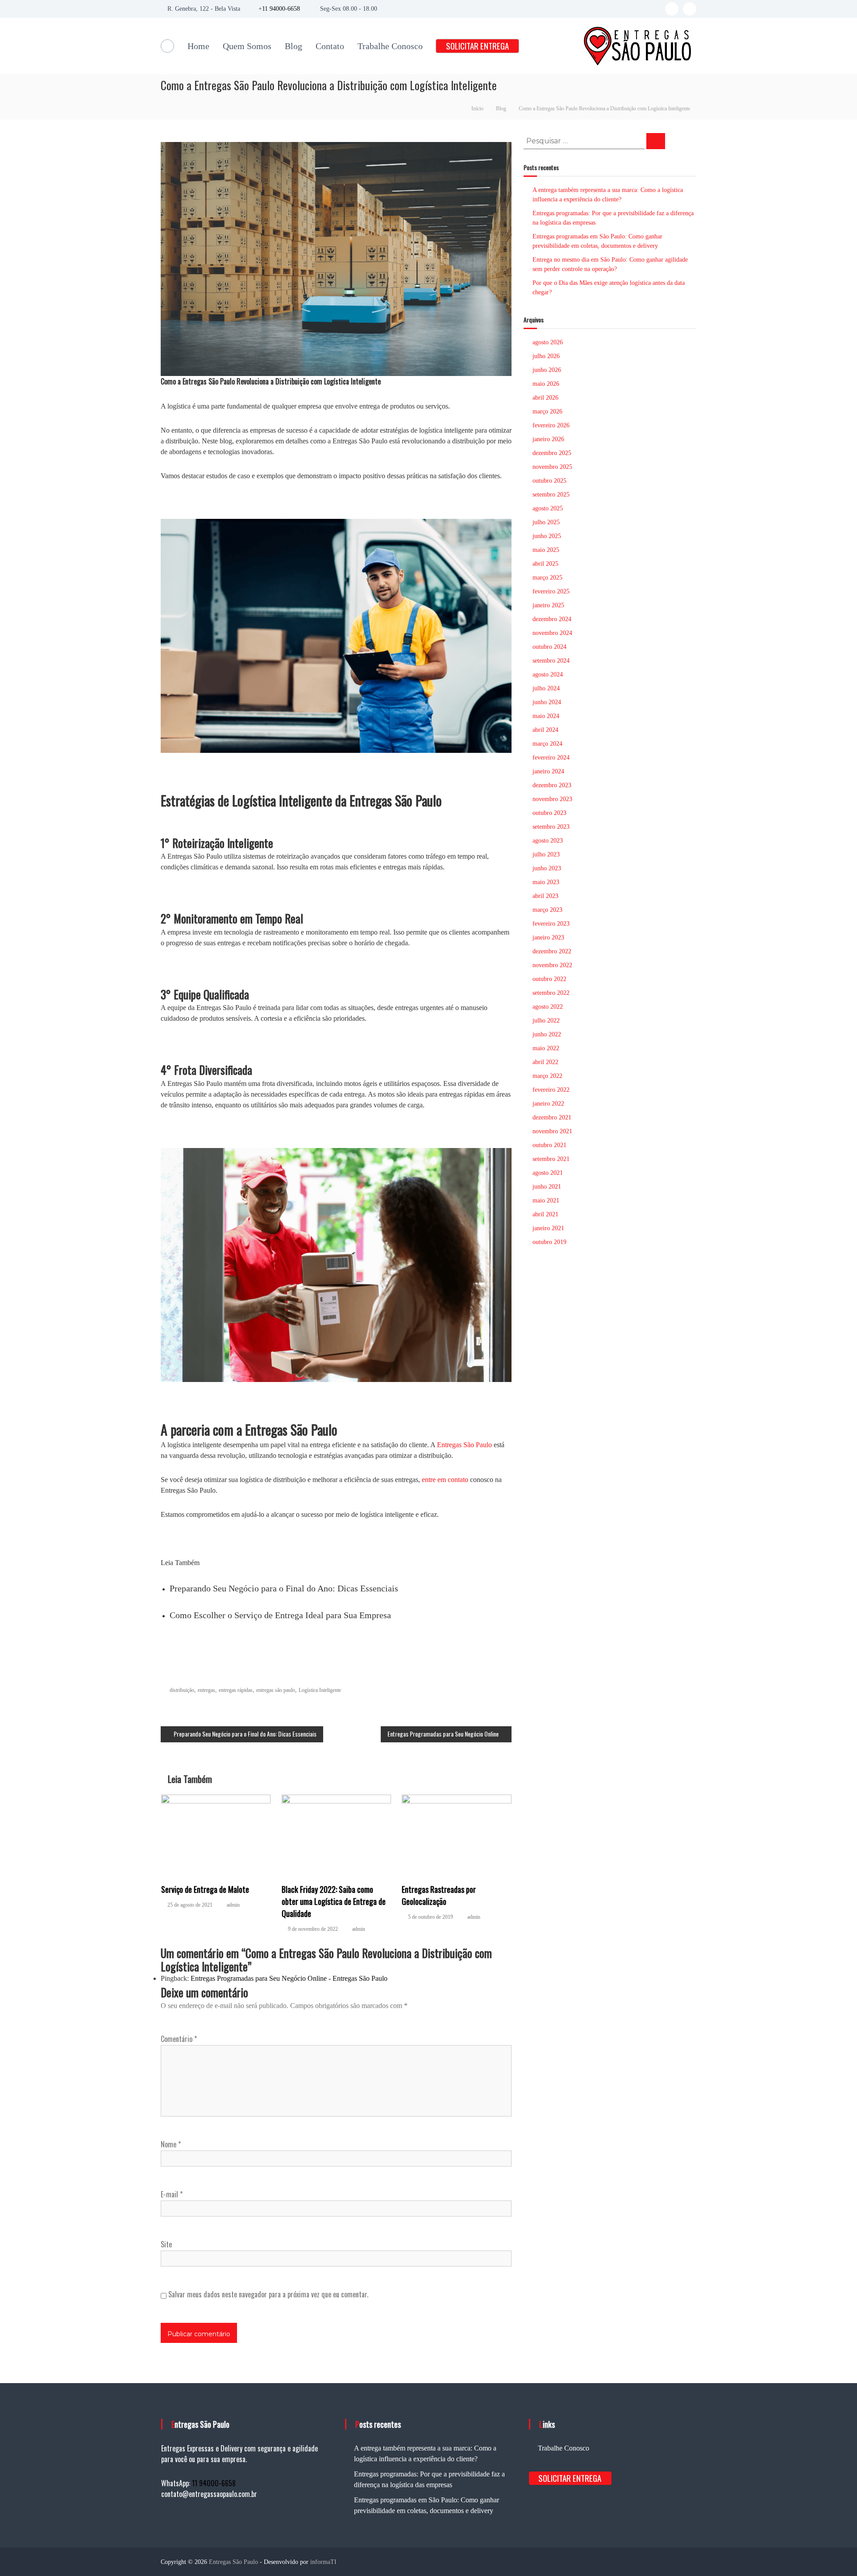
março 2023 (547, 910)
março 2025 (547, 578)
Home (198, 46)
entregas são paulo (276, 1690)
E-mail (172, 2194)
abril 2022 (545, 1062)
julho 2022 (546, 1021)
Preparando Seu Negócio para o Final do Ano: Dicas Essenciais (284, 1588)
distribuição (182, 1690)
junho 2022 (547, 1034)
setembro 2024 (551, 661)
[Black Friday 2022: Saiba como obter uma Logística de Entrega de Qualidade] (337, 1834)
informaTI (323, 2562)
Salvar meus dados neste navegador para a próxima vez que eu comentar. (268, 2294)
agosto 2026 (548, 342)
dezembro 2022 (552, 951)
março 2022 (547, 1076)
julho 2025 (546, 522)
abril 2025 (545, 564)
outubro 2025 (549, 481)
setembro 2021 (551, 1159)
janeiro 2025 (548, 605)
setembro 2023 (551, 827)
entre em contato (445, 1480)
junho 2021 (547, 1187)
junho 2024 (547, 702)
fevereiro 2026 (551, 425)
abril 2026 (545, 398)
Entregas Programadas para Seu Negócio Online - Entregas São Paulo (289, 1978)
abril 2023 (545, 896)
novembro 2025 (552, 467)
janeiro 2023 (548, 937)
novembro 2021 (552, 1131)
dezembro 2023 (552, 785)
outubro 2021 (549, 1145)
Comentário (179, 2039)
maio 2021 (546, 1200)
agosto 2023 (548, 841)
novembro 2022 (552, 965)
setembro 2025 (551, 495)
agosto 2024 (548, 674)
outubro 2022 (549, 979)
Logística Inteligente (320, 1690)
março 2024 (547, 744)
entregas (206, 1690)
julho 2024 (546, 688)
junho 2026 (547, 370)
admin (233, 1905)
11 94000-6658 (281, 9)
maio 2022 (546, 1048)
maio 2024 (546, 716)
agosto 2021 (548, 1173)
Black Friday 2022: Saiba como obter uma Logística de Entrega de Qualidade (334, 1901)
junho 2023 (547, 868)
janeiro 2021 (548, 1228)
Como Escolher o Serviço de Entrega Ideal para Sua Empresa (280, 1615)
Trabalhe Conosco (390, 46)
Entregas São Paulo (464, 1445)
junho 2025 (547, 536)
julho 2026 (546, 356)
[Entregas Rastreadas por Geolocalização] (457, 1834)
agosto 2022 (548, 1007)
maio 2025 (546, 550)
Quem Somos (247, 46)
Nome (171, 2144)
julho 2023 (546, 854)
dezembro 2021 (552, 1117)
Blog (293, 46)
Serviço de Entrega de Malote (205, 1889)
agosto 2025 (548, 508)
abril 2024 (545, 730)
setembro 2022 (551, 993)
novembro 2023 (552, 799)
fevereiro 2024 (551, 758)
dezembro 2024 (552, 619)
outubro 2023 (549, 813)
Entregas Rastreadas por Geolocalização (439, 1895)
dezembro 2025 (552, 453)
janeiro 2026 (548, 439)
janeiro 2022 (548, 1104)
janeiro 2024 (548, 771)
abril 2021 (545, 1214)
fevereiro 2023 (551, 924)
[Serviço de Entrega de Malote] (216, 1834)
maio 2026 (546, 384)
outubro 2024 (549, 647)
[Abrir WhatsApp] (835, 2553)
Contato (330, 46)
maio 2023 (546, 882)
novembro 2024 (552, 633)
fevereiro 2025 (551, 591)
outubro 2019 (549, 1242)
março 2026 (547, 411)
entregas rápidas (236, 1690)
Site (166, 2244)
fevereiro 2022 (551, 1090)
